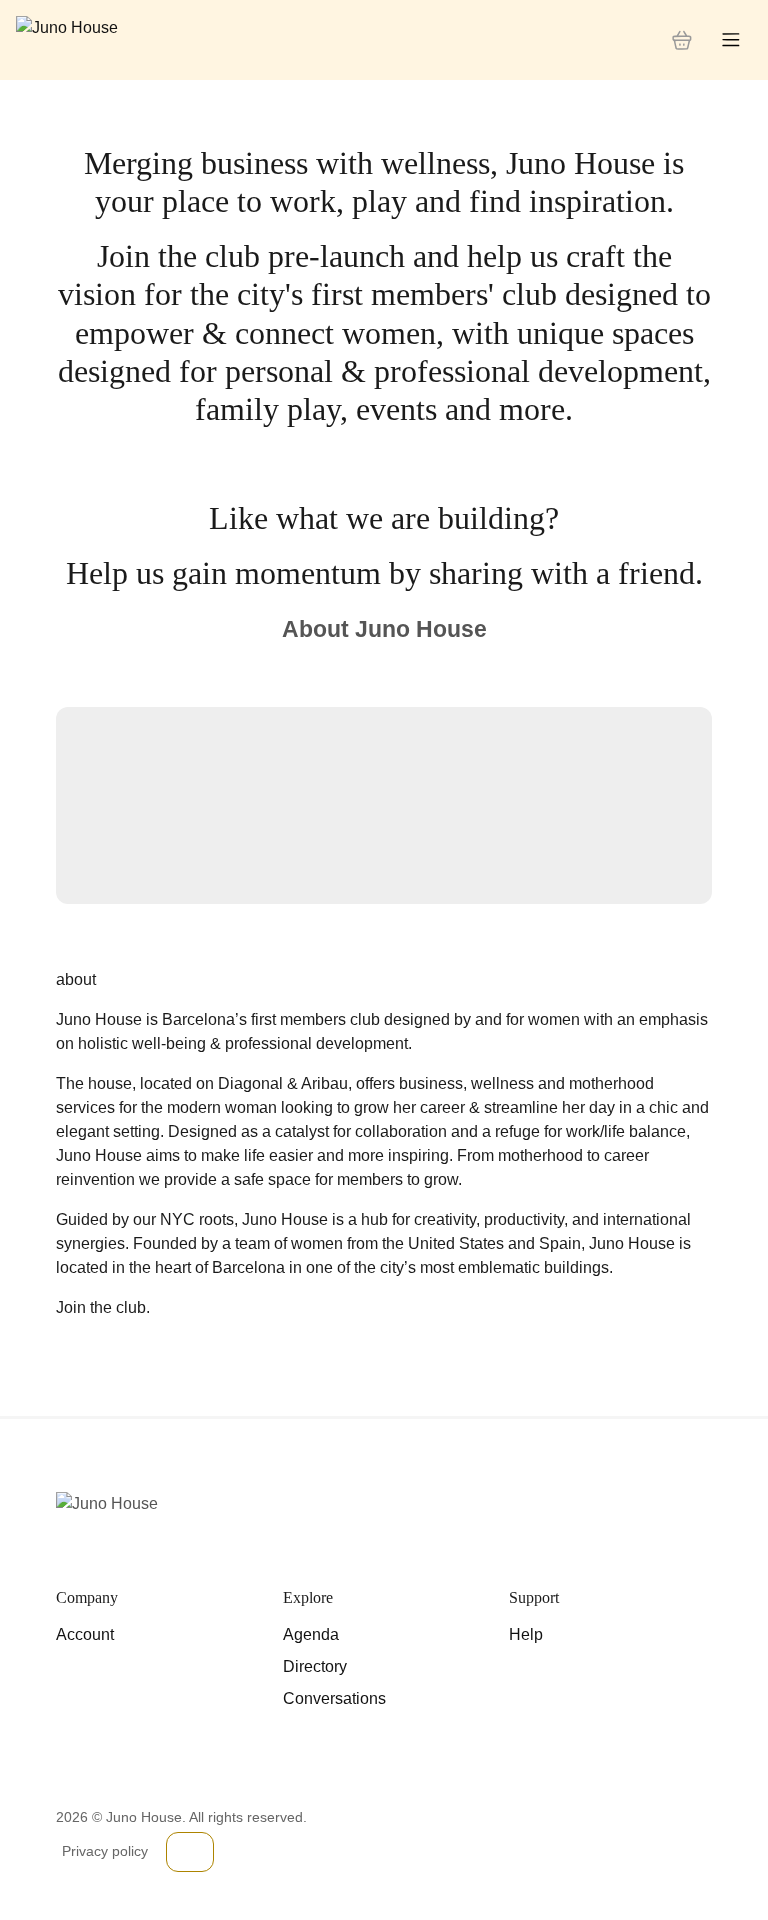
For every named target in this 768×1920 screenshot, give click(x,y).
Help (526, 1634)
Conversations (334, 1698)
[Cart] (682, 40)
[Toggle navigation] (731, 40)
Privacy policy (105, 1851)
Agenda (311, 1634)
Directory (315, 1666)
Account (85, 1634)
